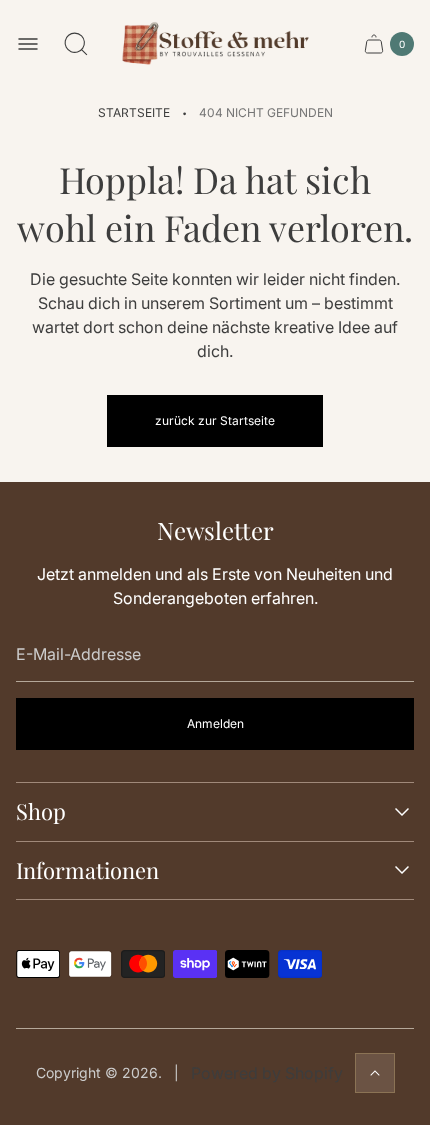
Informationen (87, 870)
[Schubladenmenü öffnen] (28, 44)
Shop (41, 811)
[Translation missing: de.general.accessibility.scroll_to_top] (375, 1073)
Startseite (134, 112)
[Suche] (76, 44)
